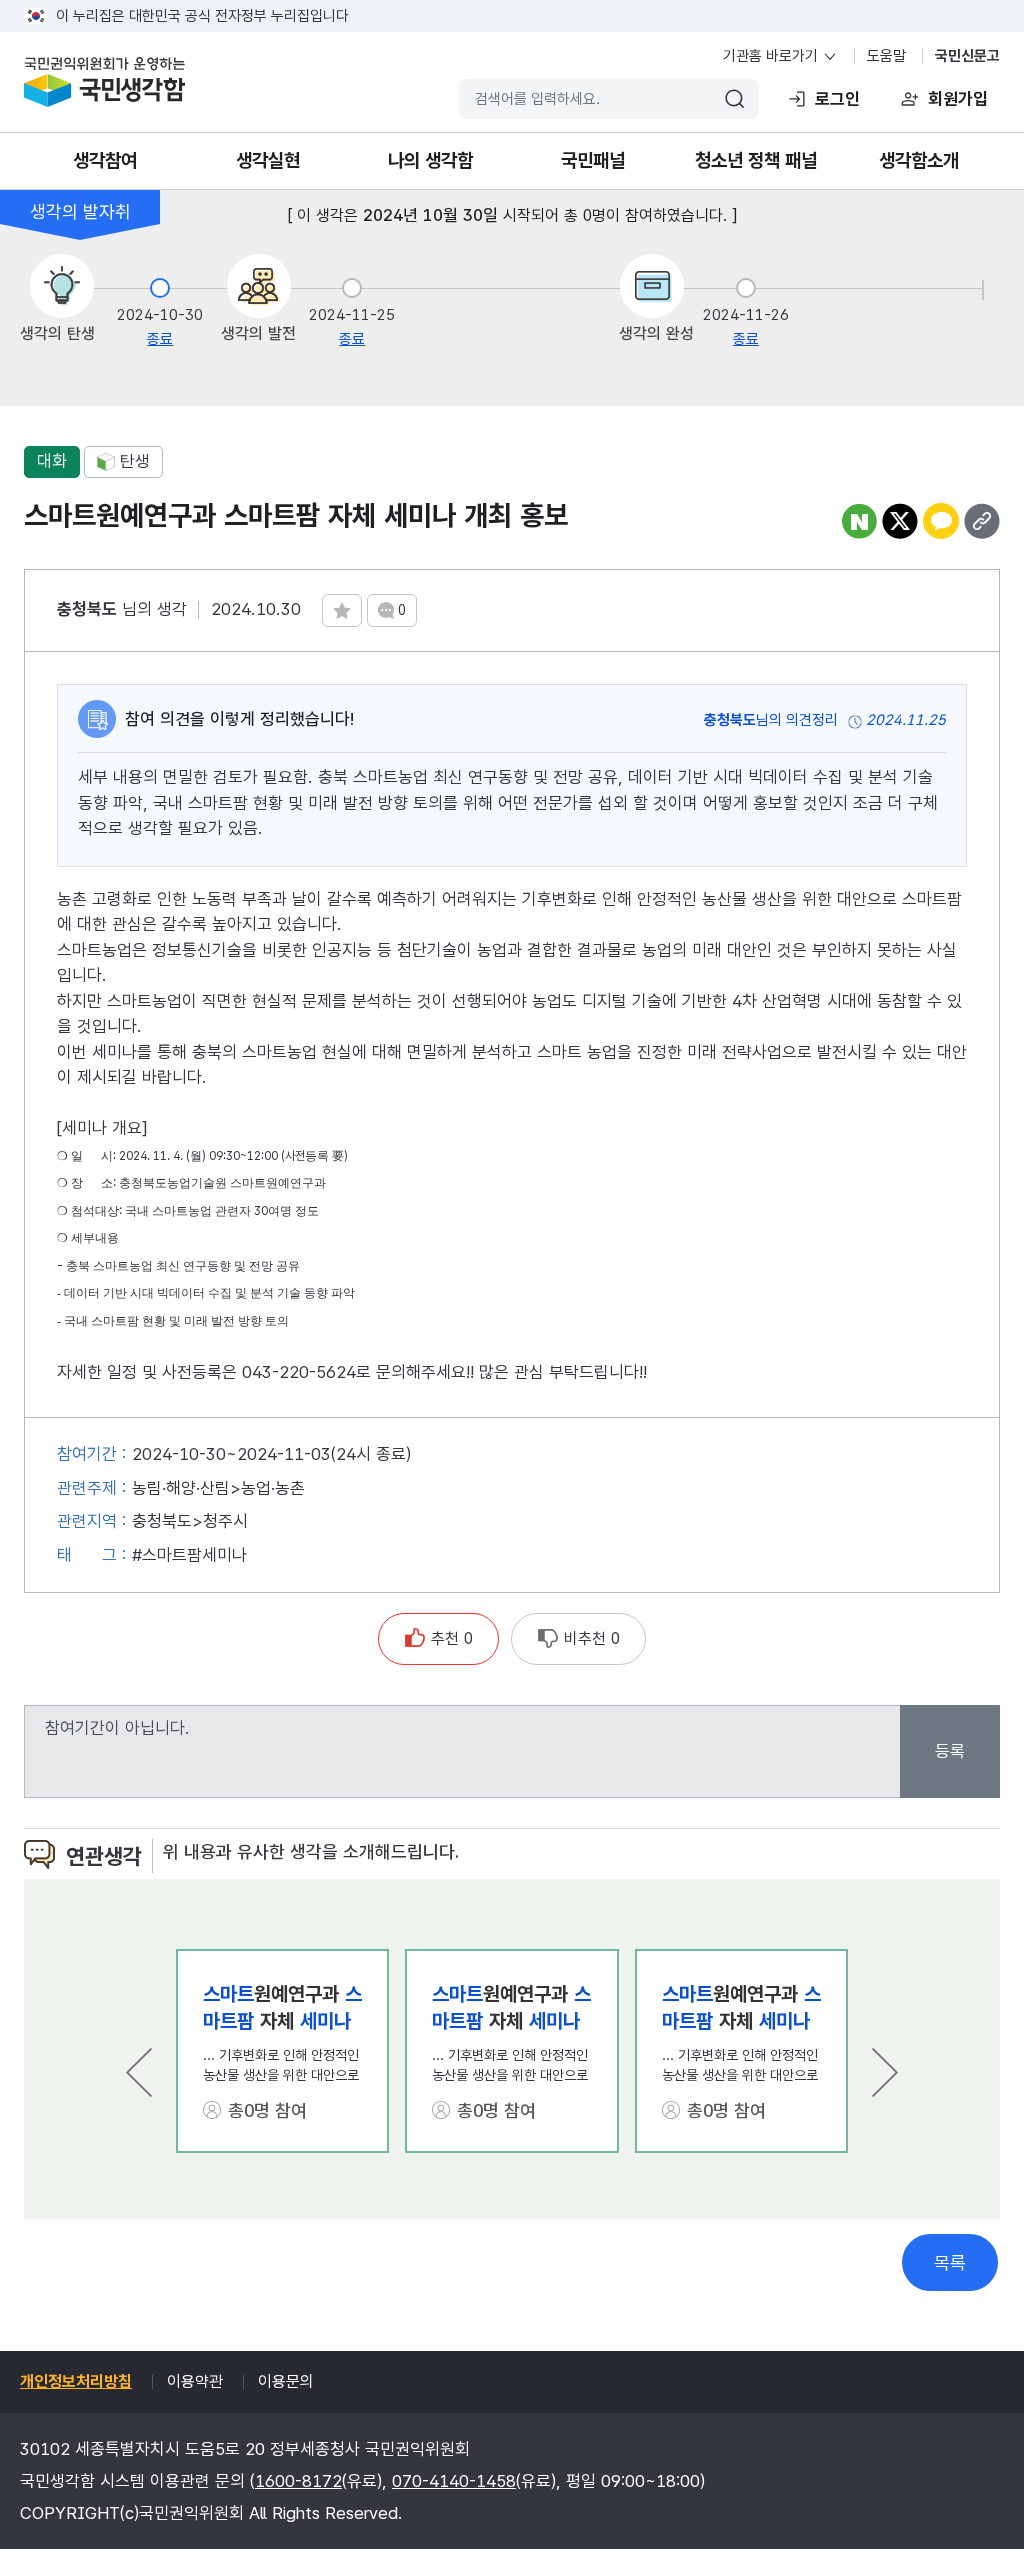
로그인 (837, 99)
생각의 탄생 (57, 333)
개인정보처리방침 (76, 2381)
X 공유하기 (900, 521)
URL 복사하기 (982, 521)
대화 (52, 461)
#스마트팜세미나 (189, 1555)
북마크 (342, 610)
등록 (950, 1751)
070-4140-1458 (454, 2481)
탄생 (135, 461)
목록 (950, 2262)
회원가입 (958, 99)
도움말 (886, 56)
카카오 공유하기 (941, 521)
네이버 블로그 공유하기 (859, 521)
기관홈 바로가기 (770, 56)
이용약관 (195, 2381)
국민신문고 (967, 56)
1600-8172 (298, 2481)
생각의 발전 (258, 333)
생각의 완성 (656, 333)
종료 (160, 339)
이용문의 (286, 2381)
